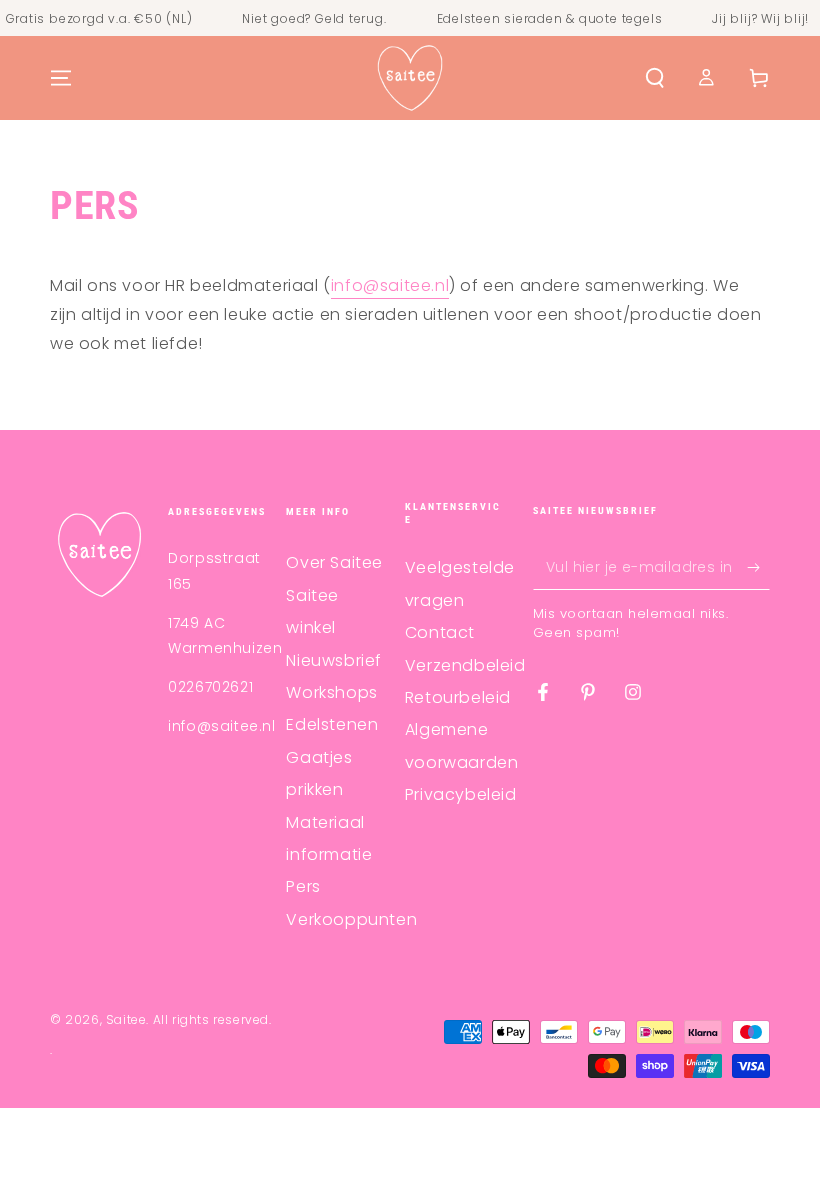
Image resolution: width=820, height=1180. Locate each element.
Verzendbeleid (465, 665)
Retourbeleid (458, 697)
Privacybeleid (461, 794)
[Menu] (61, 78)
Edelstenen (332, 724)
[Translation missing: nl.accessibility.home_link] (410, 78)
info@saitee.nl (390, 285)
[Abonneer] (758, 567)
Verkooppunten (351, 919)
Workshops (331, 692)
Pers (303, 886)
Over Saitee (334, 562)
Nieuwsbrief (334, 660)
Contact (440, 632)
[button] (655, 78)
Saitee (126, 1019)
